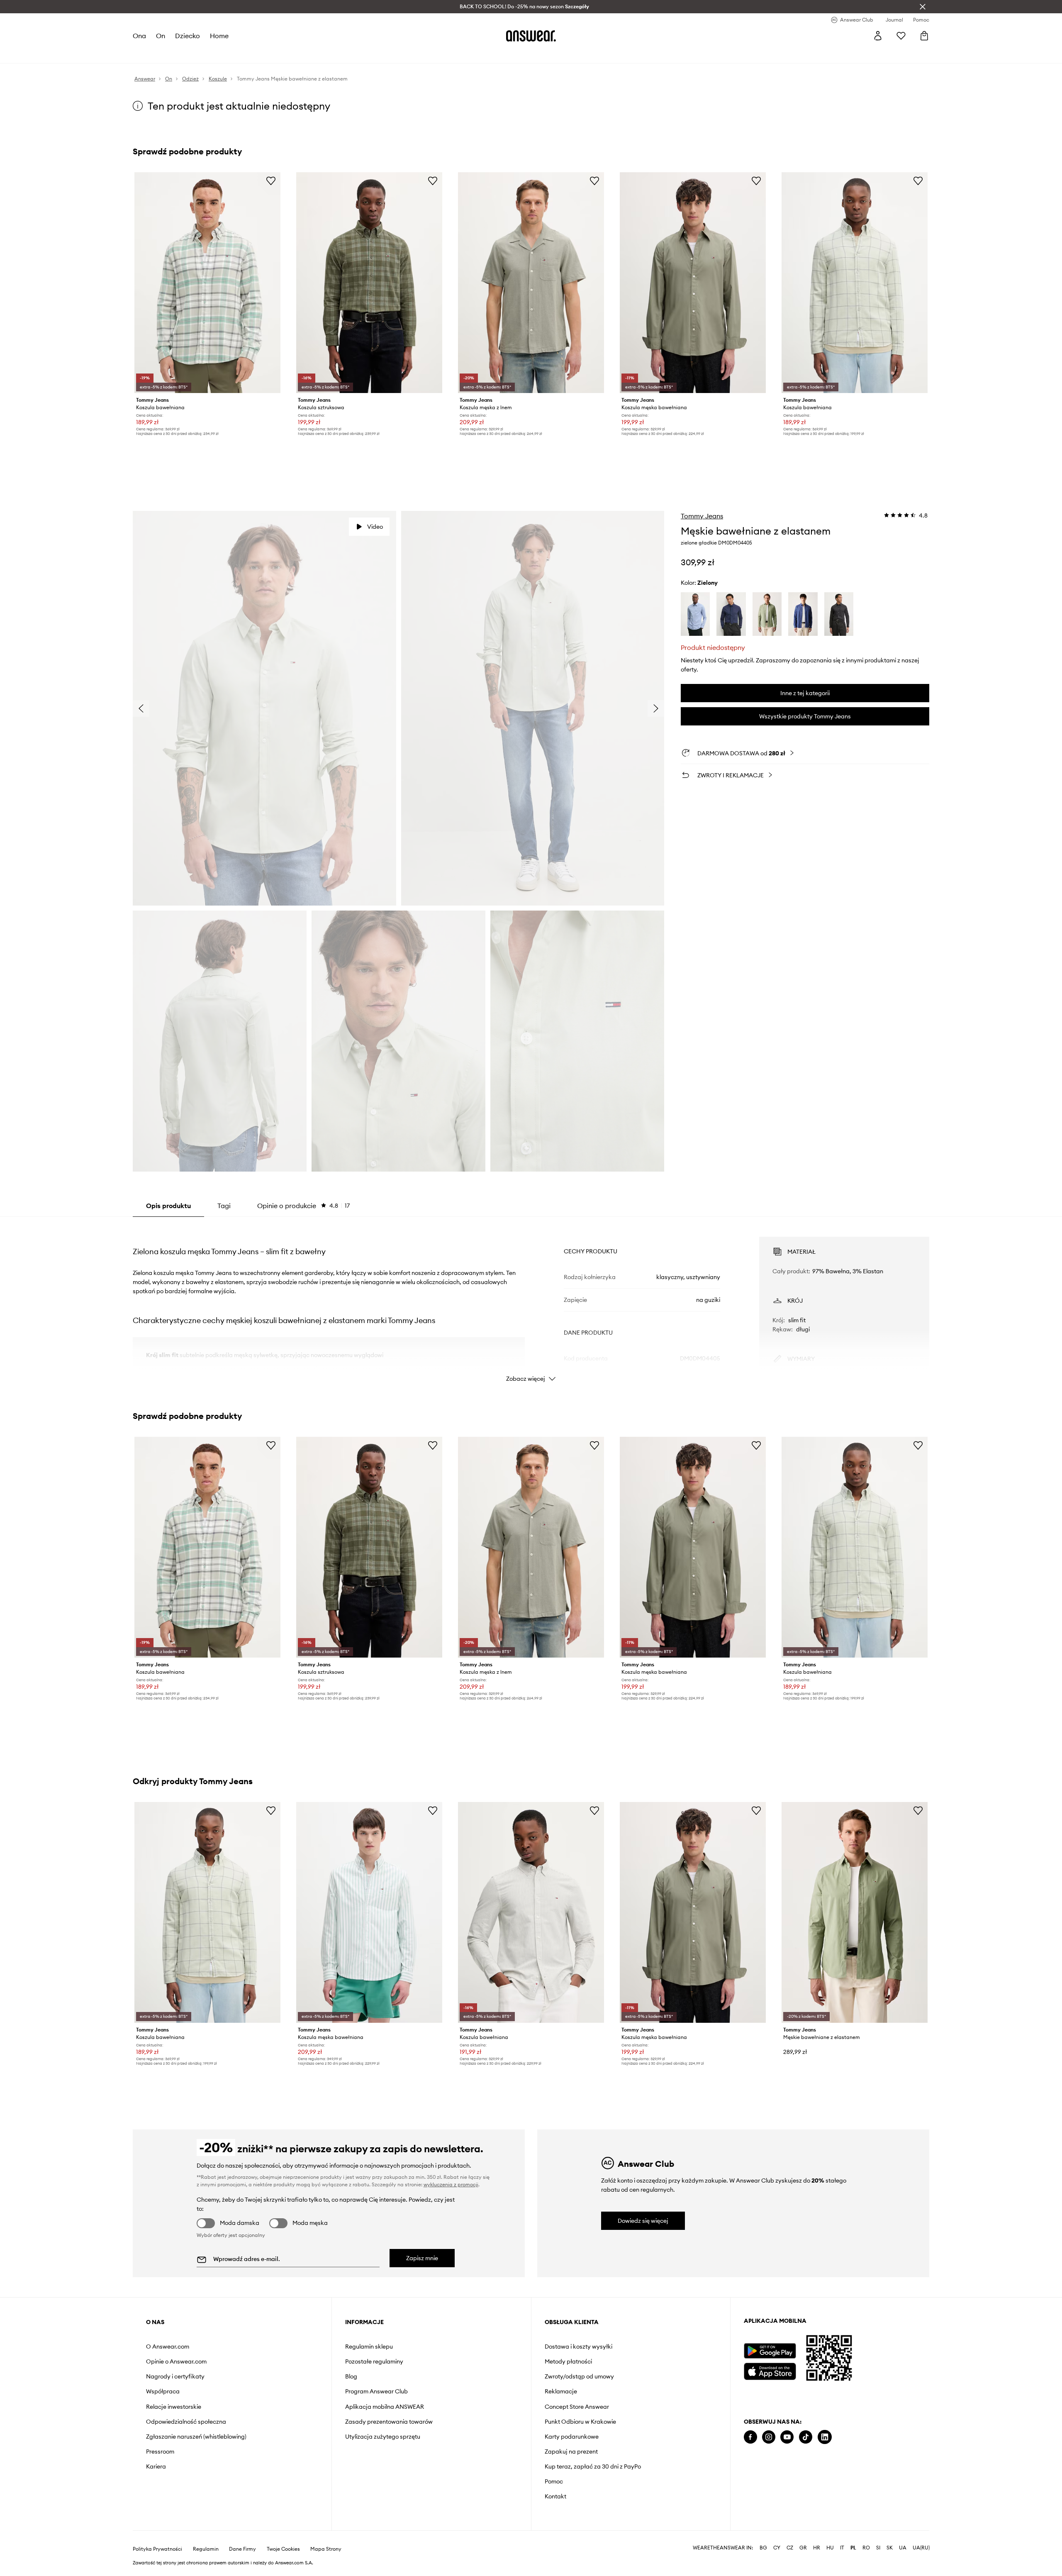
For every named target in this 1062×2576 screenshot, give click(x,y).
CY (777, 2548)
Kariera (156, 2466)
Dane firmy (242, 2549)
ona (139, 36)
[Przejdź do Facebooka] (750, 2437)
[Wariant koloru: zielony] (767, 614)
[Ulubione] (901, 36)
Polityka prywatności (157, 2549)
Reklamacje (561, 2391)
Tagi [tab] (224, 1206)
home (219, 36)
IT (842, 2548)
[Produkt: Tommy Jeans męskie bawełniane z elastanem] (855, 1912)
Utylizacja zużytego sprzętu (383, 2437)
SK (890, 2548)
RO (866, 2548)
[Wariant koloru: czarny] (839, 614)
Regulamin (206, 2549)
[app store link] (770, 2370)
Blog (351, 2376)
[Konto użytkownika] (878, 36)
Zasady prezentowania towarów (389, 2422)
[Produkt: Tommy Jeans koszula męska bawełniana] (693, 283)
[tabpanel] (531, 1302)
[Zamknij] (923, 7)
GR (803, 2548)
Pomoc (554, 2481)
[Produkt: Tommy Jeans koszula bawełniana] (207, 283)
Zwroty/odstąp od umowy (579, 2376)
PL (853, 2548)
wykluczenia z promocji (451, 2184)
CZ (790, 2548)
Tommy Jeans (702, 516)
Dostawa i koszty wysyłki (578, 2346)
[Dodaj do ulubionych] (271, 181)
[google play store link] (770, 2351)
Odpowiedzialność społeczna (186, 2422)
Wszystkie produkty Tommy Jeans (805, 716)
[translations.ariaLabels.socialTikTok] (806, 2437)
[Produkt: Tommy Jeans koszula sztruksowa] (369, 283)
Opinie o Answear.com (176, 2361)
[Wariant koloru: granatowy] (731, 614)
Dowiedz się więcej (643, 2221)
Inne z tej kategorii (805, 693)
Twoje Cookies (283, 2549)
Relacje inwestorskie (174, 2407)
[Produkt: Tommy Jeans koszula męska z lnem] (531, 283)
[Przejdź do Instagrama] (769, 2437)
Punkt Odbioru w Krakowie (580, 2422)
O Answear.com (168, 2346)
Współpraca (163, 2391)
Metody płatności (568, 2361)
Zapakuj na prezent (571, 2451)
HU (830, 2548)
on (161, 36)
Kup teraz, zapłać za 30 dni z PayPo (593, 2466)
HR (817, 2548)
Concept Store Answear (577, 2407)
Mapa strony (326, 2549)
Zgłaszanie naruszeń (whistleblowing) (196, 2437)
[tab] (303, 1206)
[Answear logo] (531, 36)
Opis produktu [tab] (168, 1206)
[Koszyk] (924, 36)
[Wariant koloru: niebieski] (695, 614)
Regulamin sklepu (369, 2346)
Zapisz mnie (422, 2258)
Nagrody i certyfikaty (175, 2376)
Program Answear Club (376, 2391)
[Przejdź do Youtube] (787, 2437)
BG (763, 2548)
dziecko (188, 36)
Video (375, 527)
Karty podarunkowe (572, 2437)
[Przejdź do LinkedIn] (825, 2437)
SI (878, 2548)
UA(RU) (921, 2548)
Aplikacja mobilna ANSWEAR (385, 2407)
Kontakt (555, 2496)
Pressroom (160, 2451)
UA (903, 2548)
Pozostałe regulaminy (374, 2361)
